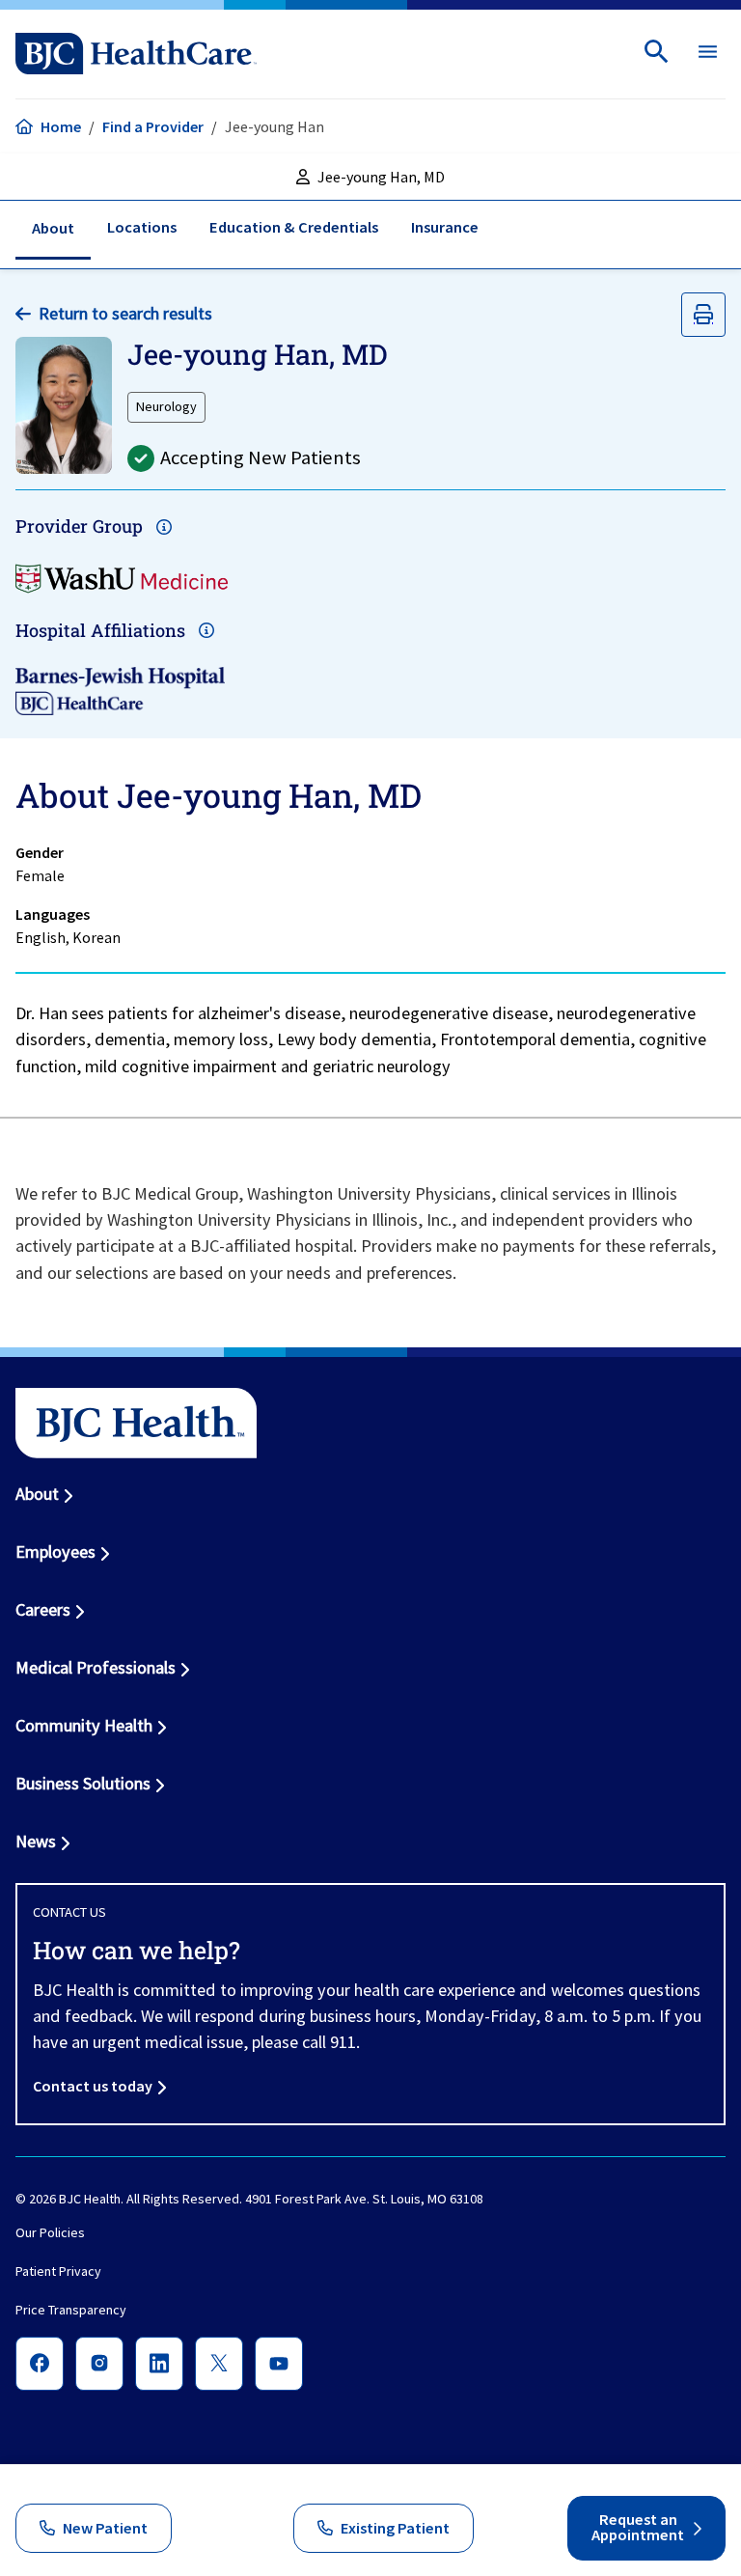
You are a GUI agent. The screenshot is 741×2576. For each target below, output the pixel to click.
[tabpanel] (370, 928)
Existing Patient (395, 2528)
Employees (55, 1551)
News (36, 1841)
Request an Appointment (638, 2528)
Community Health (84, 1725)
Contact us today (93, 2086)
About (37, 1494)
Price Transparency (71, 2311)
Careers (43, 1609)
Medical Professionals (96, 1667)
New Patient (105, 2528)
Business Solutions (83, 1783)
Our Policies (50, 2233)
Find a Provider (153, 126)
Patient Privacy (58, 2272)
